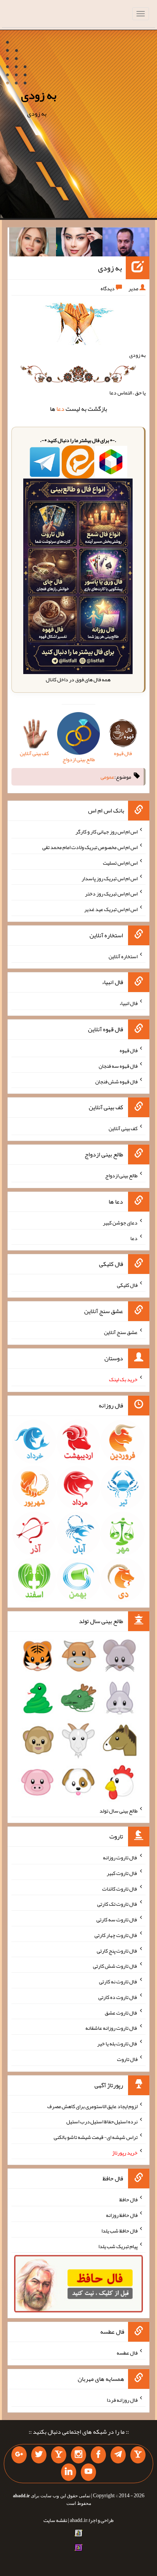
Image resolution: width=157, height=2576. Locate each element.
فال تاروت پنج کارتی (117, 1950)
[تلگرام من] (118, 2455)
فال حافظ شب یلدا (119, 2231)
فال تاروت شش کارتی (115, 1966)
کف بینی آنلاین (123, 1128)
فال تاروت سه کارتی (117, 1919)
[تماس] (59, 2455)
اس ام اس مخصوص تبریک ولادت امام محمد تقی (90, 847)
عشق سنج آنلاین (121, 1332)
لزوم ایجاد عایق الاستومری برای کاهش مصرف (92, 2106)
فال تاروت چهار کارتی (116, 1935)
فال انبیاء (128, 1003)
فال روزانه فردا (122, 2400)
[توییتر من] (39, 2455)
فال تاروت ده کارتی (118, 1997)
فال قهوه (129, 1050)
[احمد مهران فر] (126, 243)
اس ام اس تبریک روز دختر (111, 894)
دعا (60, 409)
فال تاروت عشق (121, 2012)
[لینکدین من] (69, 2472)
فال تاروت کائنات (120, 1888)
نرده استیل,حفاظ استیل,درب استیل (102, 2121)
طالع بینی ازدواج (121, 1175)
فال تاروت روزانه (120, 1857)
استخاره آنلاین (123, 956)
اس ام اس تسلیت (120, 863)
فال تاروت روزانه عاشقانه (111, 2028)
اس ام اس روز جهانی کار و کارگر (107, 832)
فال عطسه (127, 2353)
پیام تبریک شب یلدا (118, 2246)
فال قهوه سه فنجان (118, 1066)
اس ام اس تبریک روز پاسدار (110, 878)
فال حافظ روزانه (122, 2215)
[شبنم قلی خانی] (33, 243)
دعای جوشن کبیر (120, 1223)
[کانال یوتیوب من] (88, 2472)
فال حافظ (128, 2199)
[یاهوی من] (138, 2455)
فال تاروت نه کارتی (118, 1981)
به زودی (39, 95)
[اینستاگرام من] (78, 2455)
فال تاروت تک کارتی (117, 1904)
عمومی (107, 777)
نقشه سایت (55, 2520)
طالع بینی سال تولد (119, 1810)
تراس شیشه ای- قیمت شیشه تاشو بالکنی (96, 2137)
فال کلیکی (127, 1285)
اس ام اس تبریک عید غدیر (111, 909)
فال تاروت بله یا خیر (117, 2043)
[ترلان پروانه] (79, 243)
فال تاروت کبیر (122, 1873)
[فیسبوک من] (98, 2455)
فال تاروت (127, 2059)
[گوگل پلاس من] (19, 2455)
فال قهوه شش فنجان (116, 1081)
